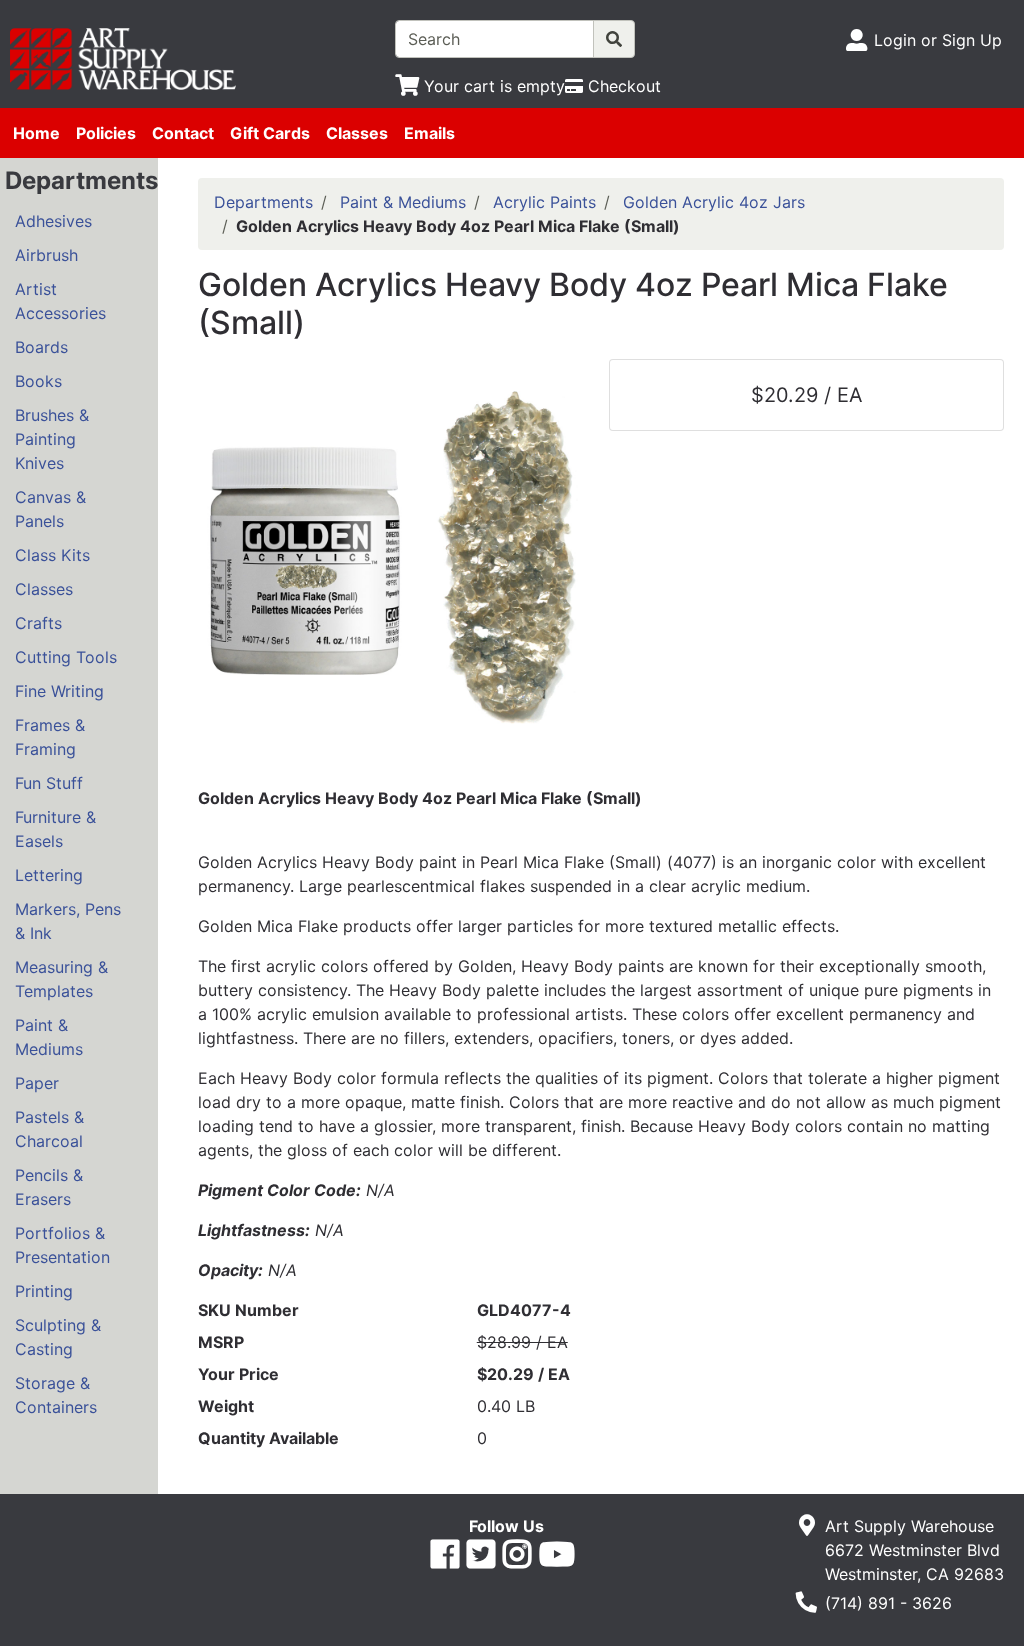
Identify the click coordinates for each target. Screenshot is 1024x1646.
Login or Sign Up (938, 40)
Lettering (49, 875)
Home (36, 133)
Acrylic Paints (544, 202)
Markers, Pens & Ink (68, 921)
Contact (183, 133)
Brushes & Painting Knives (52, 439)
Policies (106, 133)
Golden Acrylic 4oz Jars (714, 202)
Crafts (38, 623)
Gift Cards (270, 133)
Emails (429, 133)
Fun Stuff (49, 783)
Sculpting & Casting (58, 1337)
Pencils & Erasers (49, 1187)
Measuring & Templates (61, 979)
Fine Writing (59, 691)
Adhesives (53, 221)
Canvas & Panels (50, 509)
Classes (357, 133)
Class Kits (52, 555)
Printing (44, 1291)
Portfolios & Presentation (62, 1245)
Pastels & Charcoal (49, 1129)
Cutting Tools (66, 657)
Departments (263, 202)
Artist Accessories (60, 301)
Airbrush (46, 255)
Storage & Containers (56, 1395)
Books (38, 381)
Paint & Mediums (49, 1037)
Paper (37, 1083)
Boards (41, 347)
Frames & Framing (50, 737)
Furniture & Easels (55, 829)
